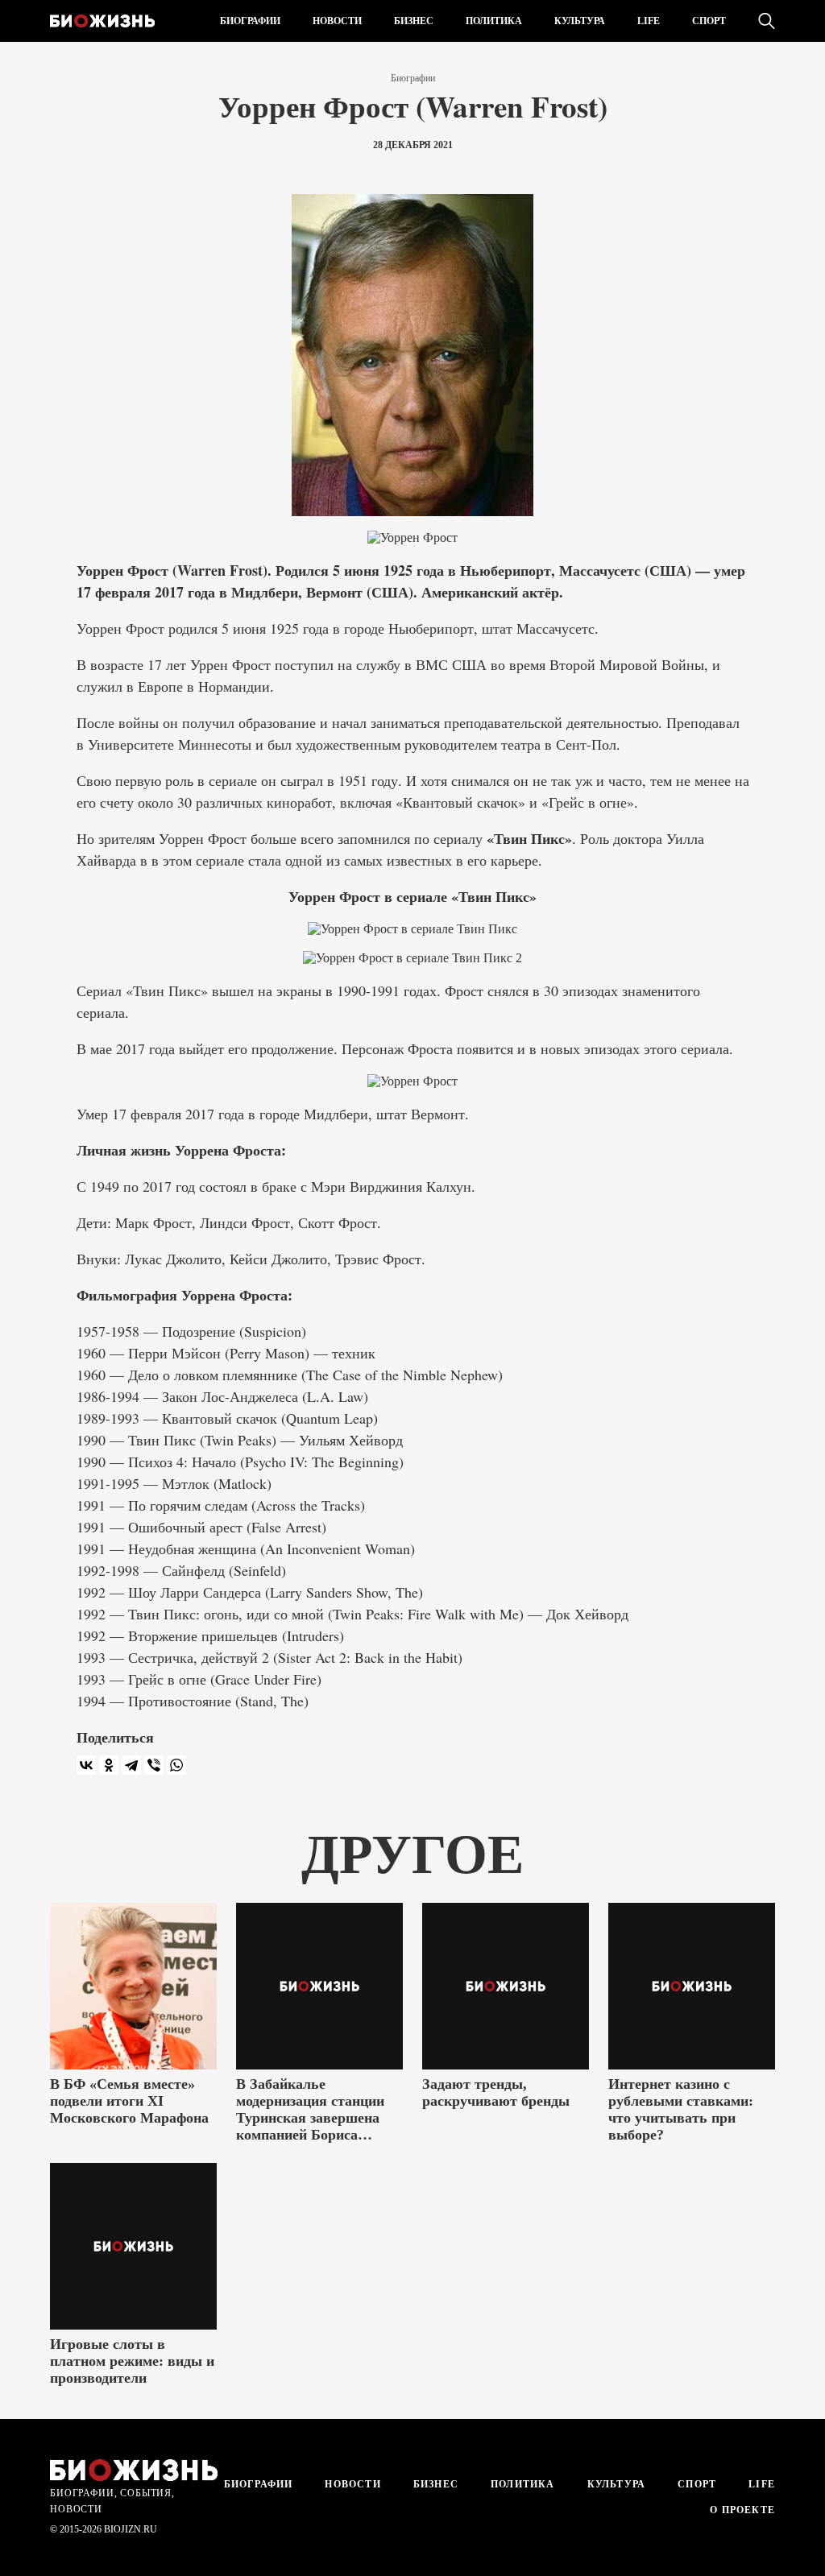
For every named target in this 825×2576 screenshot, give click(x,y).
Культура (580, 21)
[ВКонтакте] (86, 1765)
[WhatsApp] (176, 1765)
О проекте (741, 2510)
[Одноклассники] (109, 1765)
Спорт (709, 21)
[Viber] (154, 1765)
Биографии (250, 21)
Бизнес (414, 21)
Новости (337, 21)
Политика (494, 21)
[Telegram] (131, 1765)
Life (649, 21)
